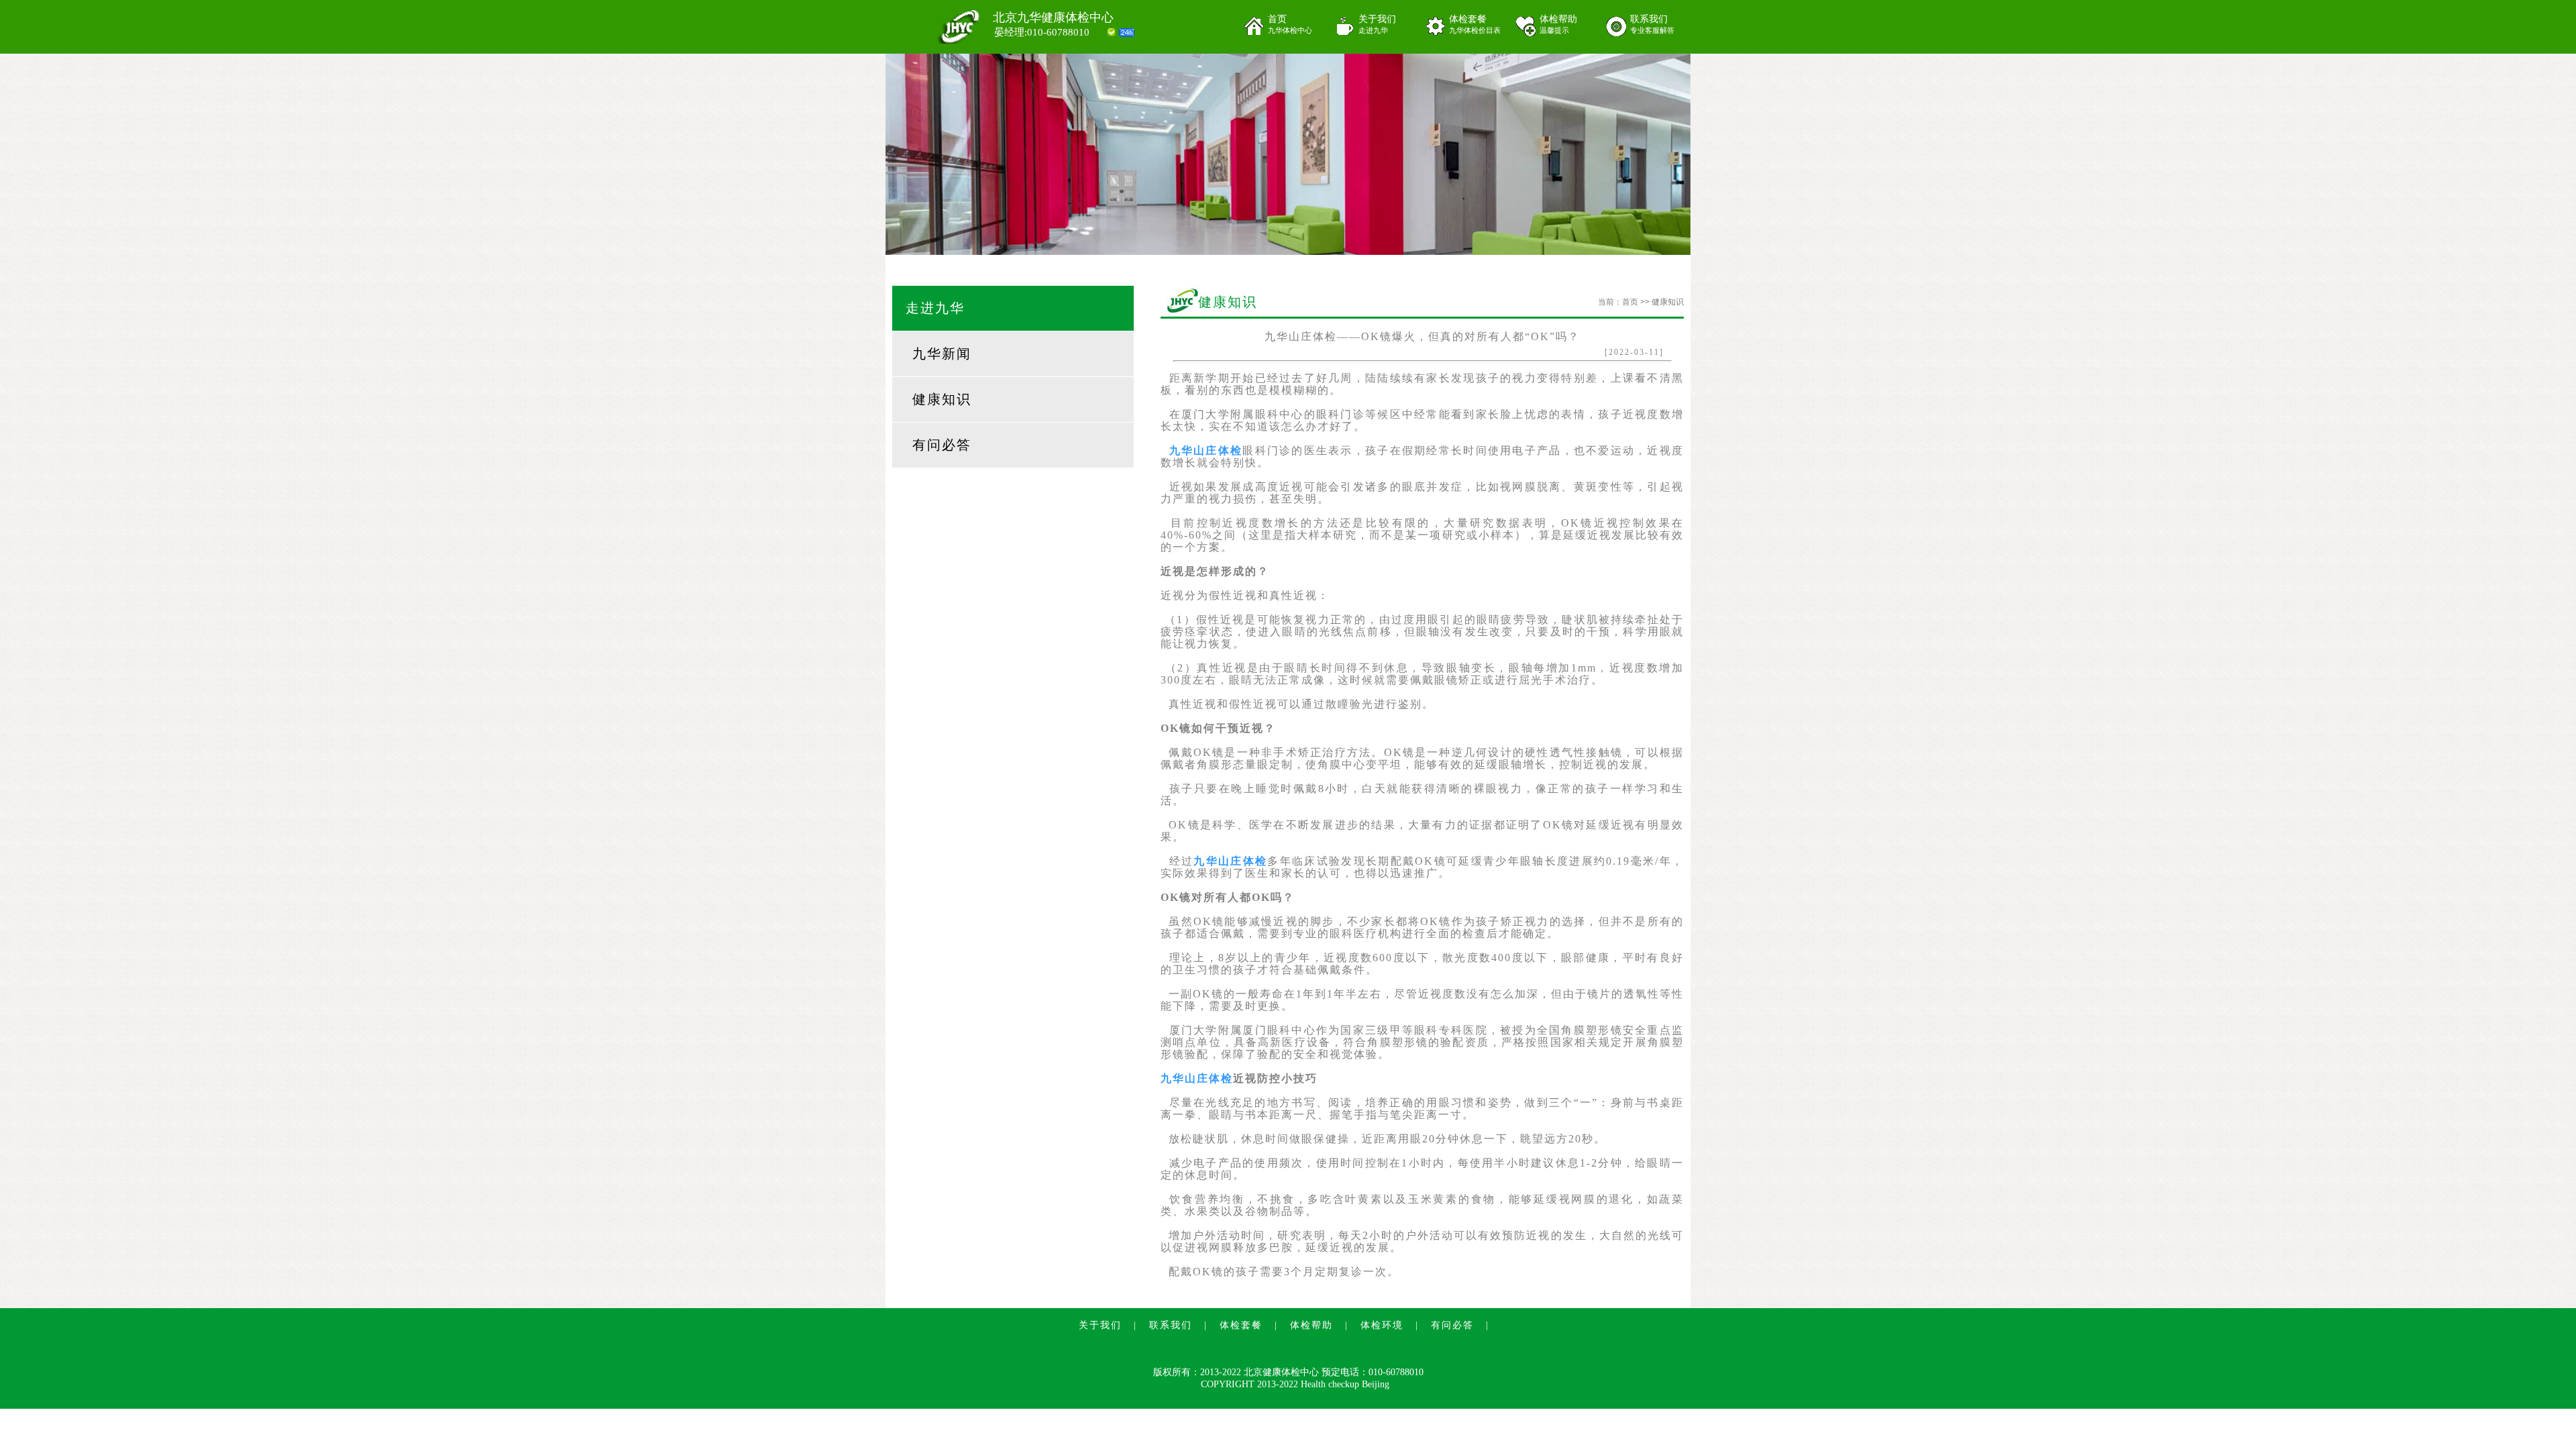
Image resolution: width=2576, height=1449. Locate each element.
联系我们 (1652, 24)
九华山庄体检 (1206, 450)
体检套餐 (1475, 24)
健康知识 (942, 399)
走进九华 (935, 308)
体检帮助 (1558, 24)
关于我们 (1377, 24)
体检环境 (1382, 1325)
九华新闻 (942, 354)
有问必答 (942, 445)
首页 (1290, 24)
